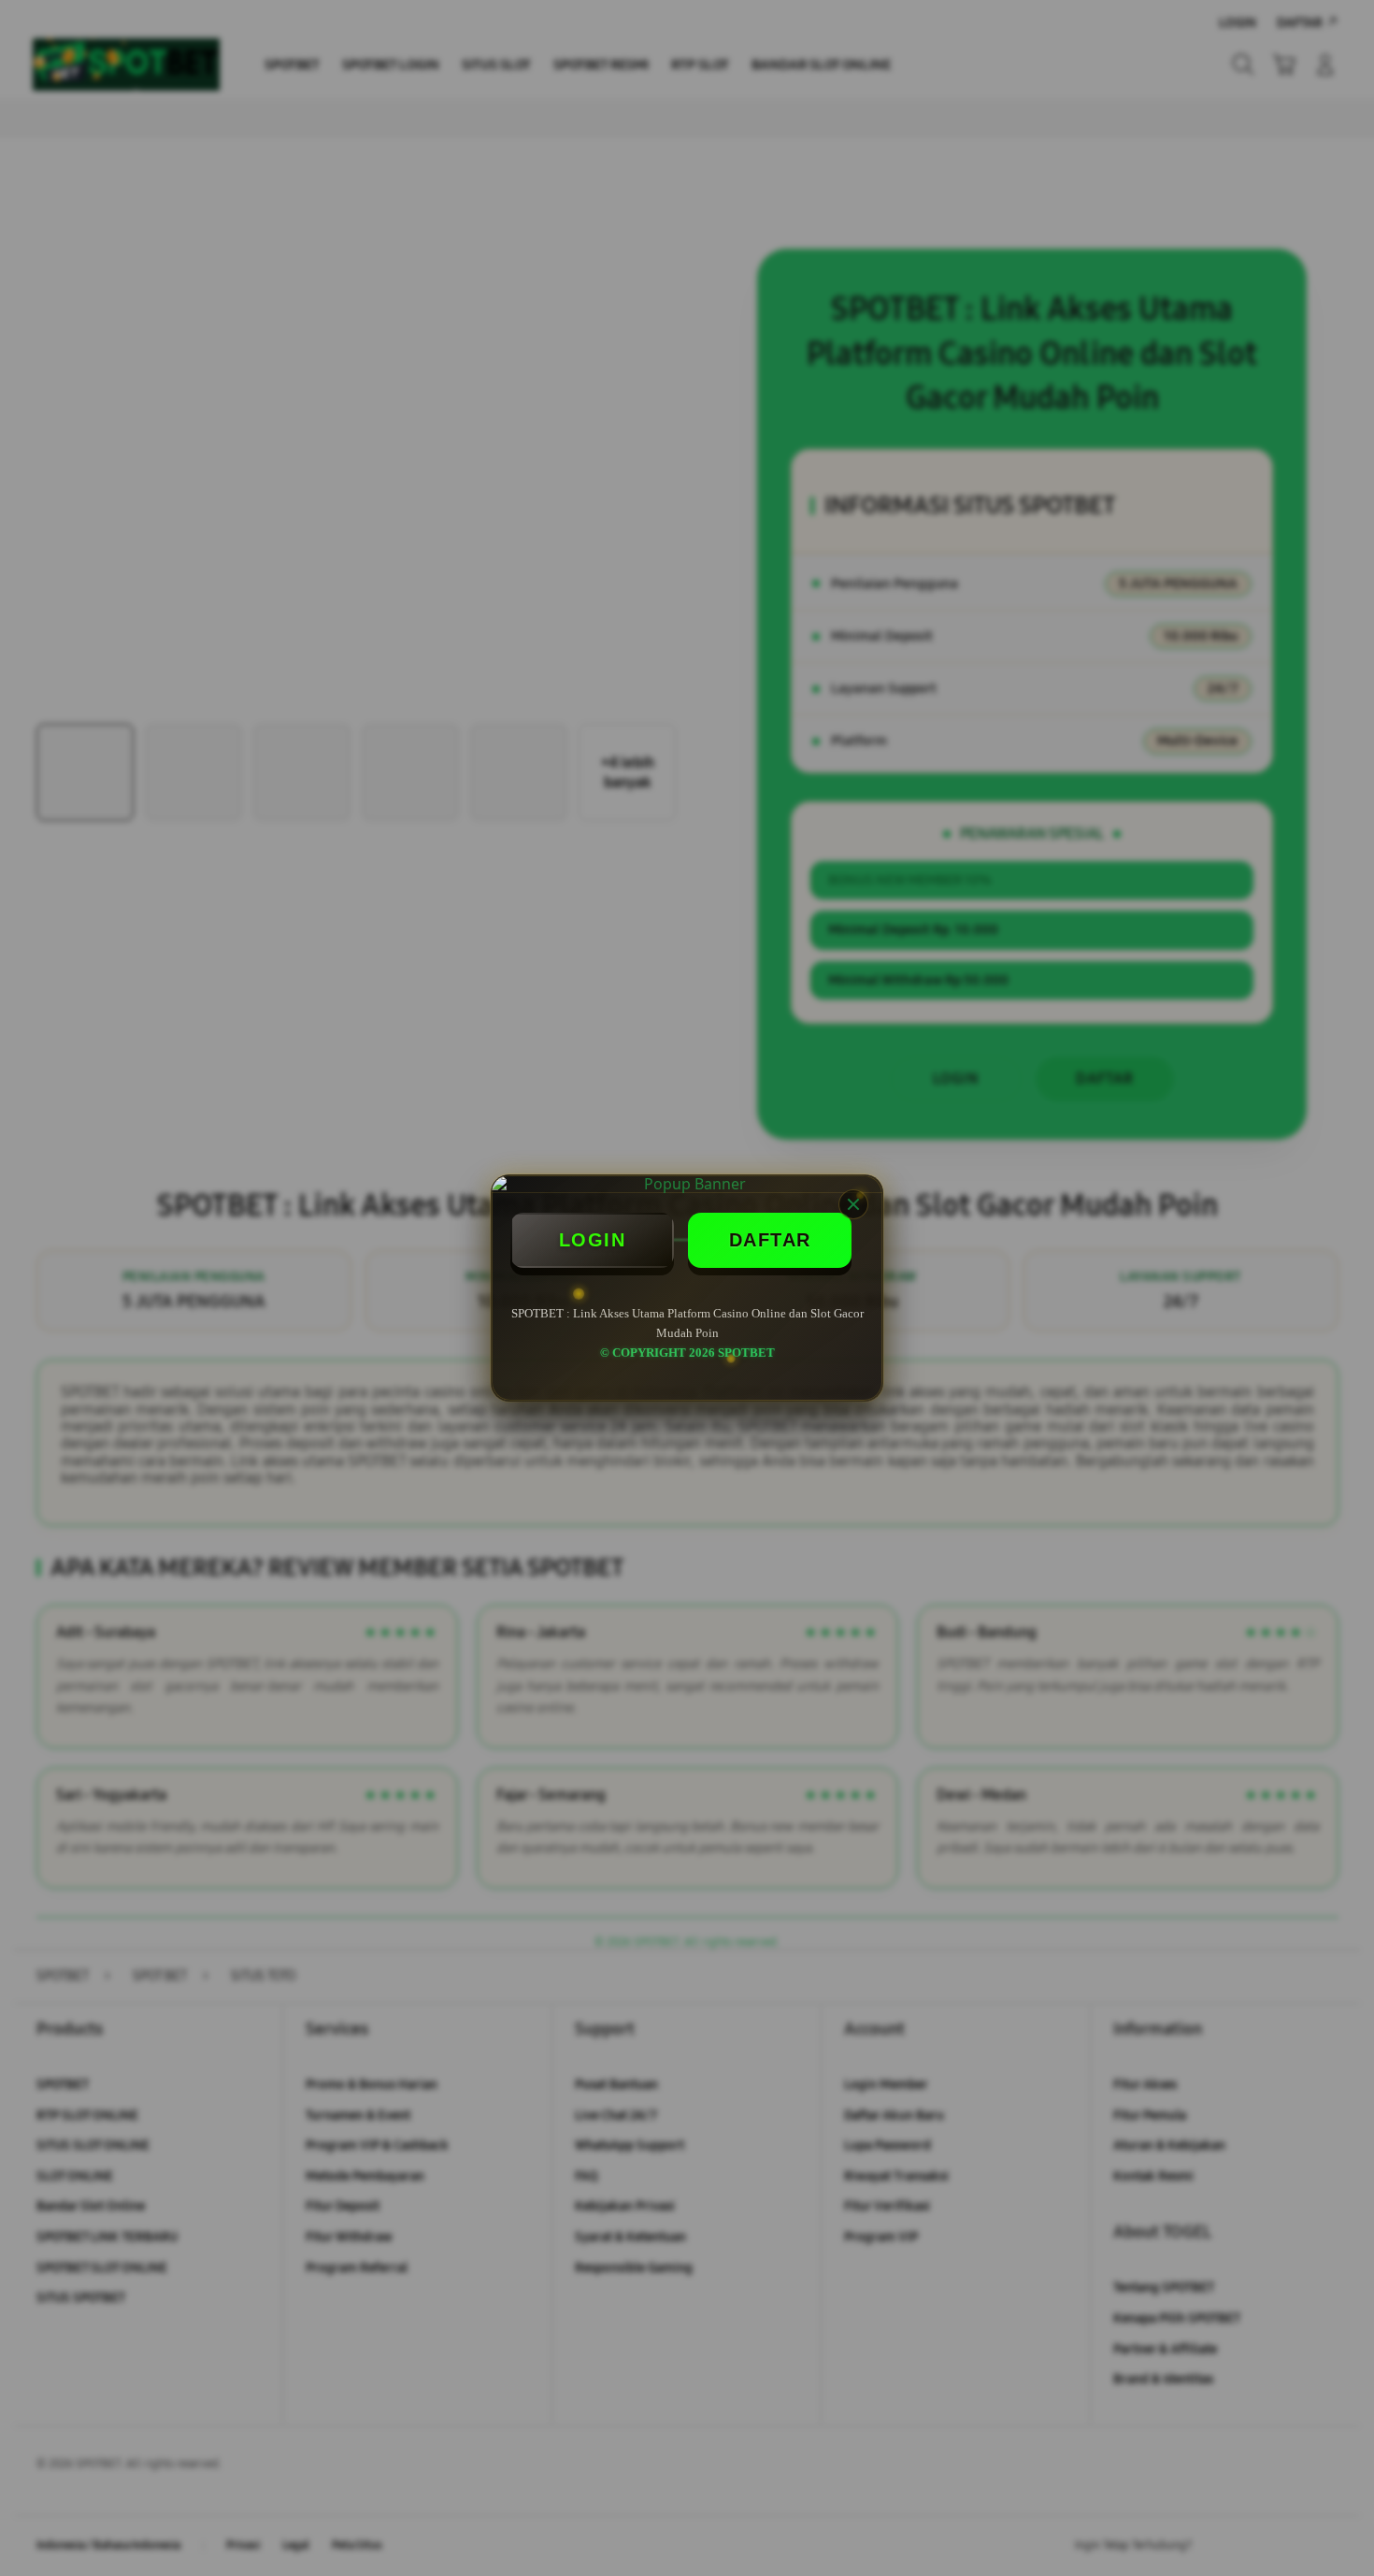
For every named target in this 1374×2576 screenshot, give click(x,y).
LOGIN (593, 1240)
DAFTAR (770, 1240)
